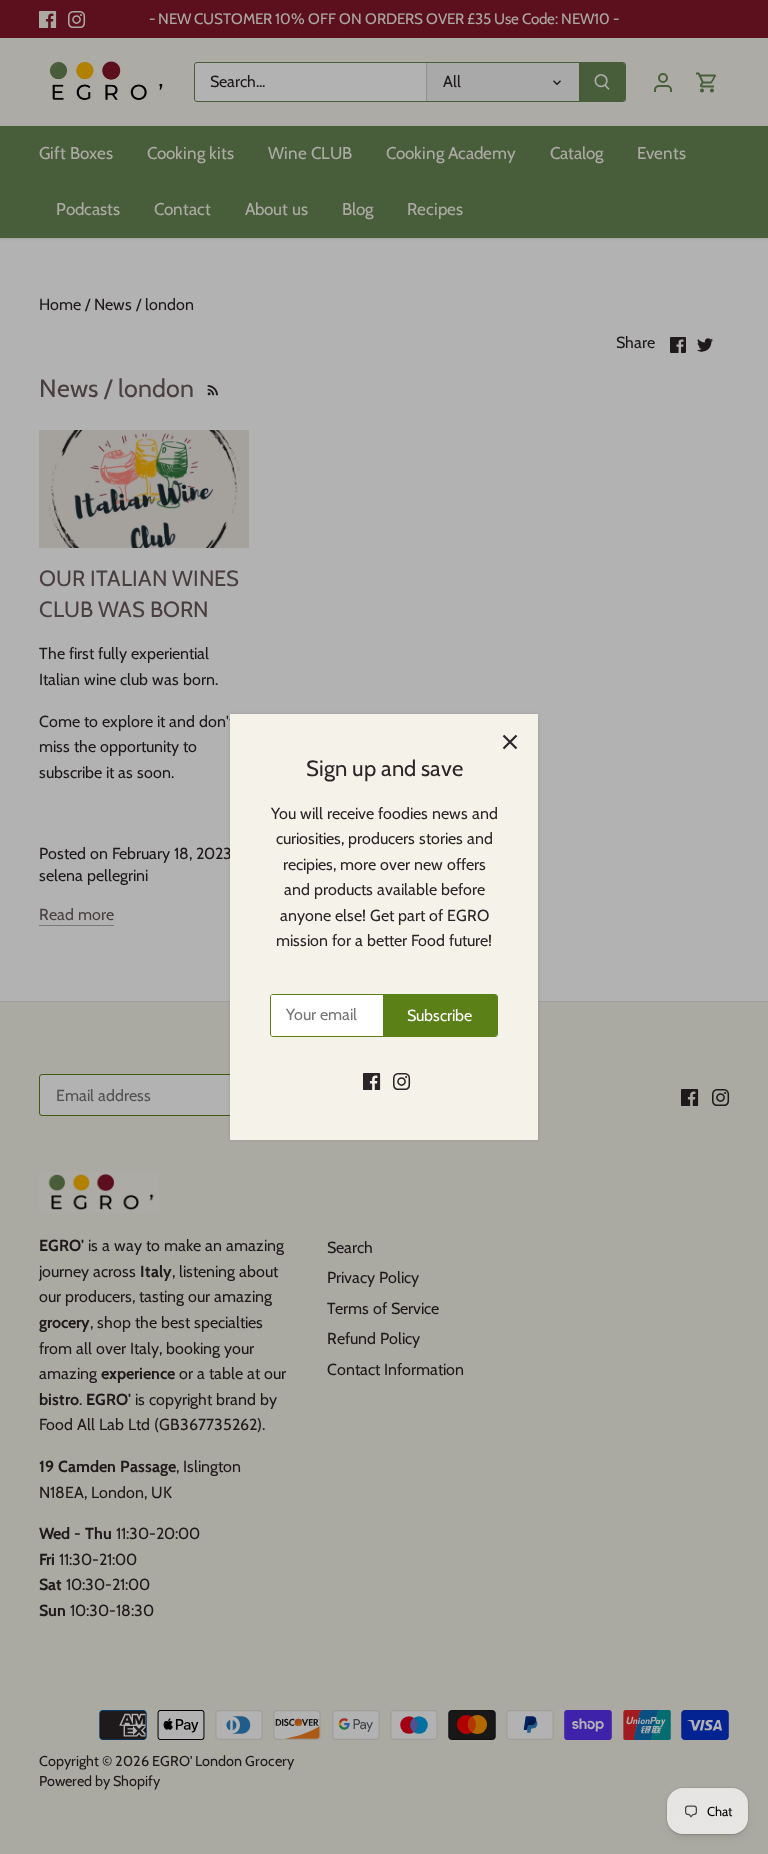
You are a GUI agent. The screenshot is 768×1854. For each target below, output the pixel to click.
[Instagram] (401, 1080)
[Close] (510, 742)
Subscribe (439, 1015)
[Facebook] (371, 1080)
